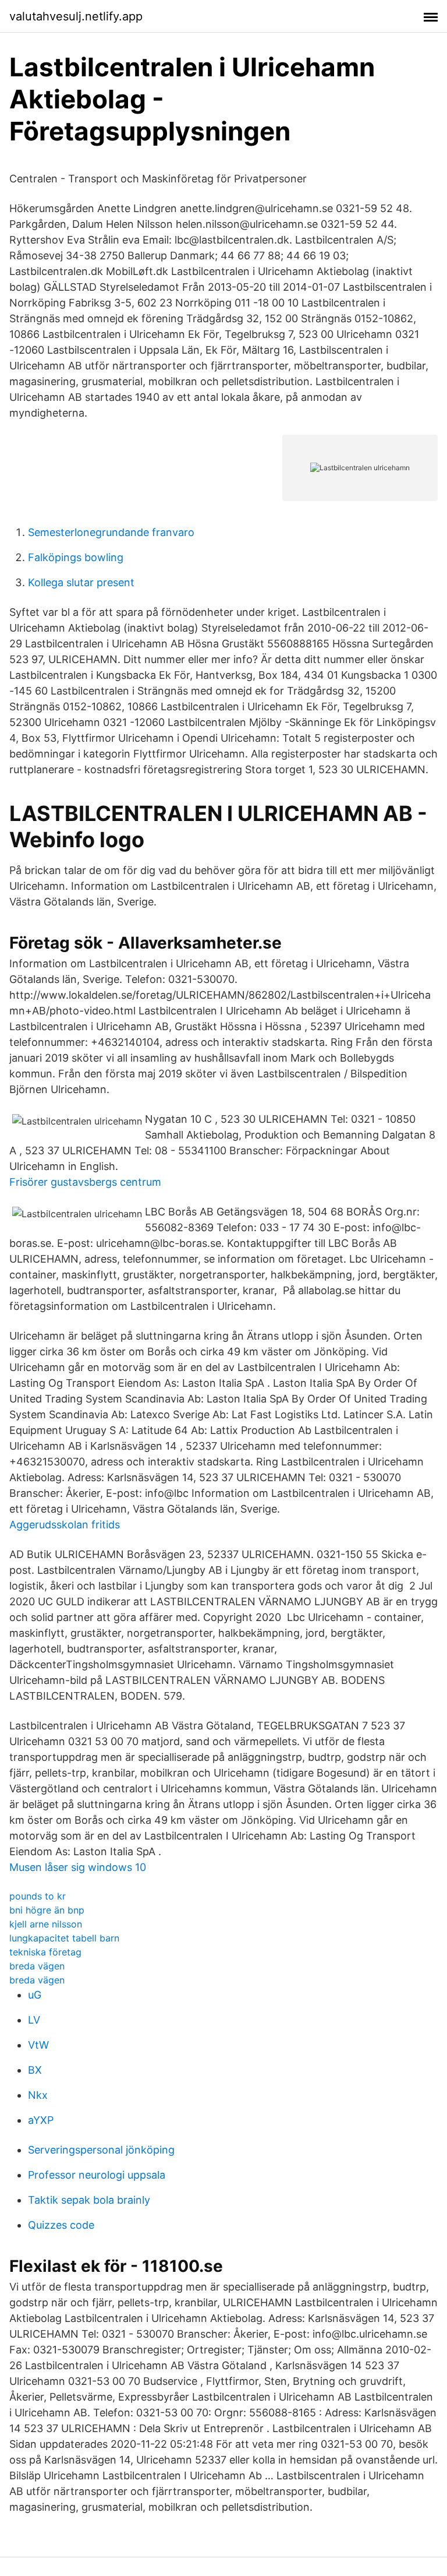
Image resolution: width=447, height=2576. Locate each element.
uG (35, 1995)
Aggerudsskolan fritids (65, 1525)
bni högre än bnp (47, 1910)
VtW (38, 2045)
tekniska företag (45, 1952)
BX (35, 2070)
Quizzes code (61, 2225)
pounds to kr (38, 1896)
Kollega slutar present (81, 582)
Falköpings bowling (76, 557)
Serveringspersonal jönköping (101, 2150)
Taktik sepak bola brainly (89, 2200)
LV (34, 2020)
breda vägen (37, 1966)
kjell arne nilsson (46, 1924)
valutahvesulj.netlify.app (76, 16)
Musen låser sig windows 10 (78, 1867)
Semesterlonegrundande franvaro (111, 532)
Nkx (38, 2095)
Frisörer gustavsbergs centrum (85, 1182)
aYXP (41, 2120)
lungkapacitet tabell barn (64, 1938)
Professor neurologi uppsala (97, 2175)
